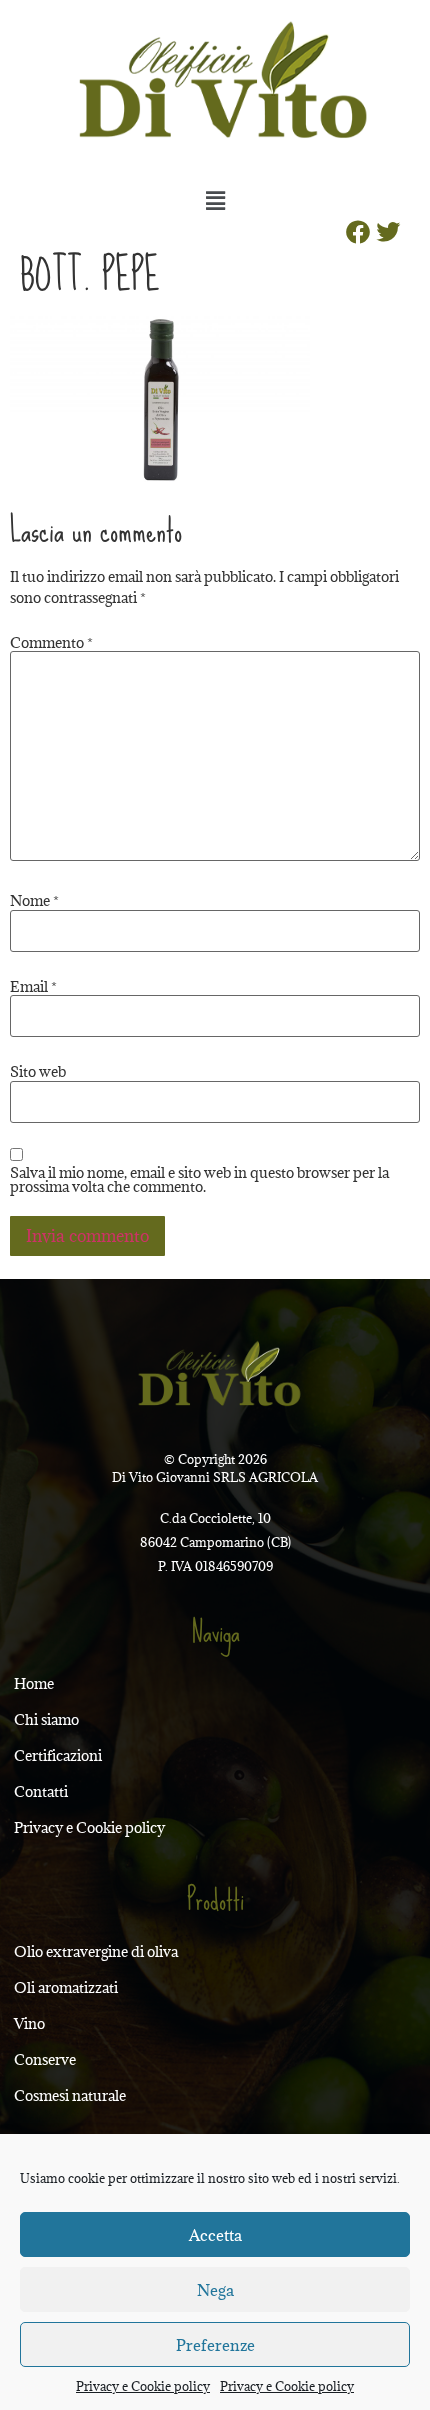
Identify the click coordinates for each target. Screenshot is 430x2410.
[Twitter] (388, 232)
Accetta (215, 2235)
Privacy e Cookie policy (143, 2386)
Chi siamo (46, 1719)
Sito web (38, 1072)
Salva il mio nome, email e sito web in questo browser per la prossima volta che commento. (199, 1180)
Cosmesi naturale (70, 2095)
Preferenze (215, 2345)
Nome (34, 901)
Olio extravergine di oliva (96, 1951)
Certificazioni (58, 1755)
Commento (51, 643)
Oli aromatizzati (66, 1987)
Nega (215, 2290)
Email (33, 987)
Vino (29, 2023)
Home (34, 1683)
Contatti (41, 1791)
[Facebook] (358, 232)
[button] (215, 200)
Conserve (45, 2059)
